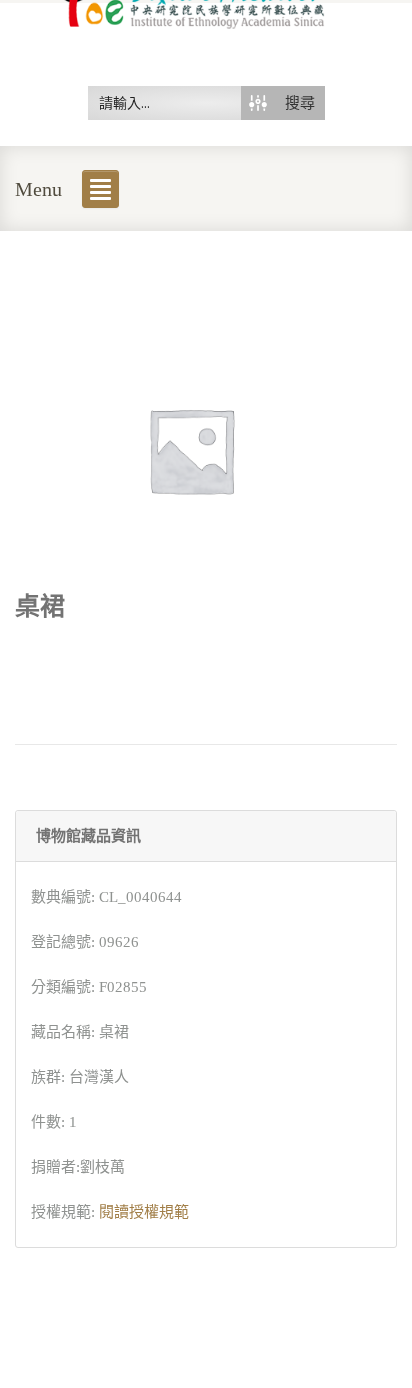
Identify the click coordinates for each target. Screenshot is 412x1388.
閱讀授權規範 (144, 1212)
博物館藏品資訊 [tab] (88, 836)
